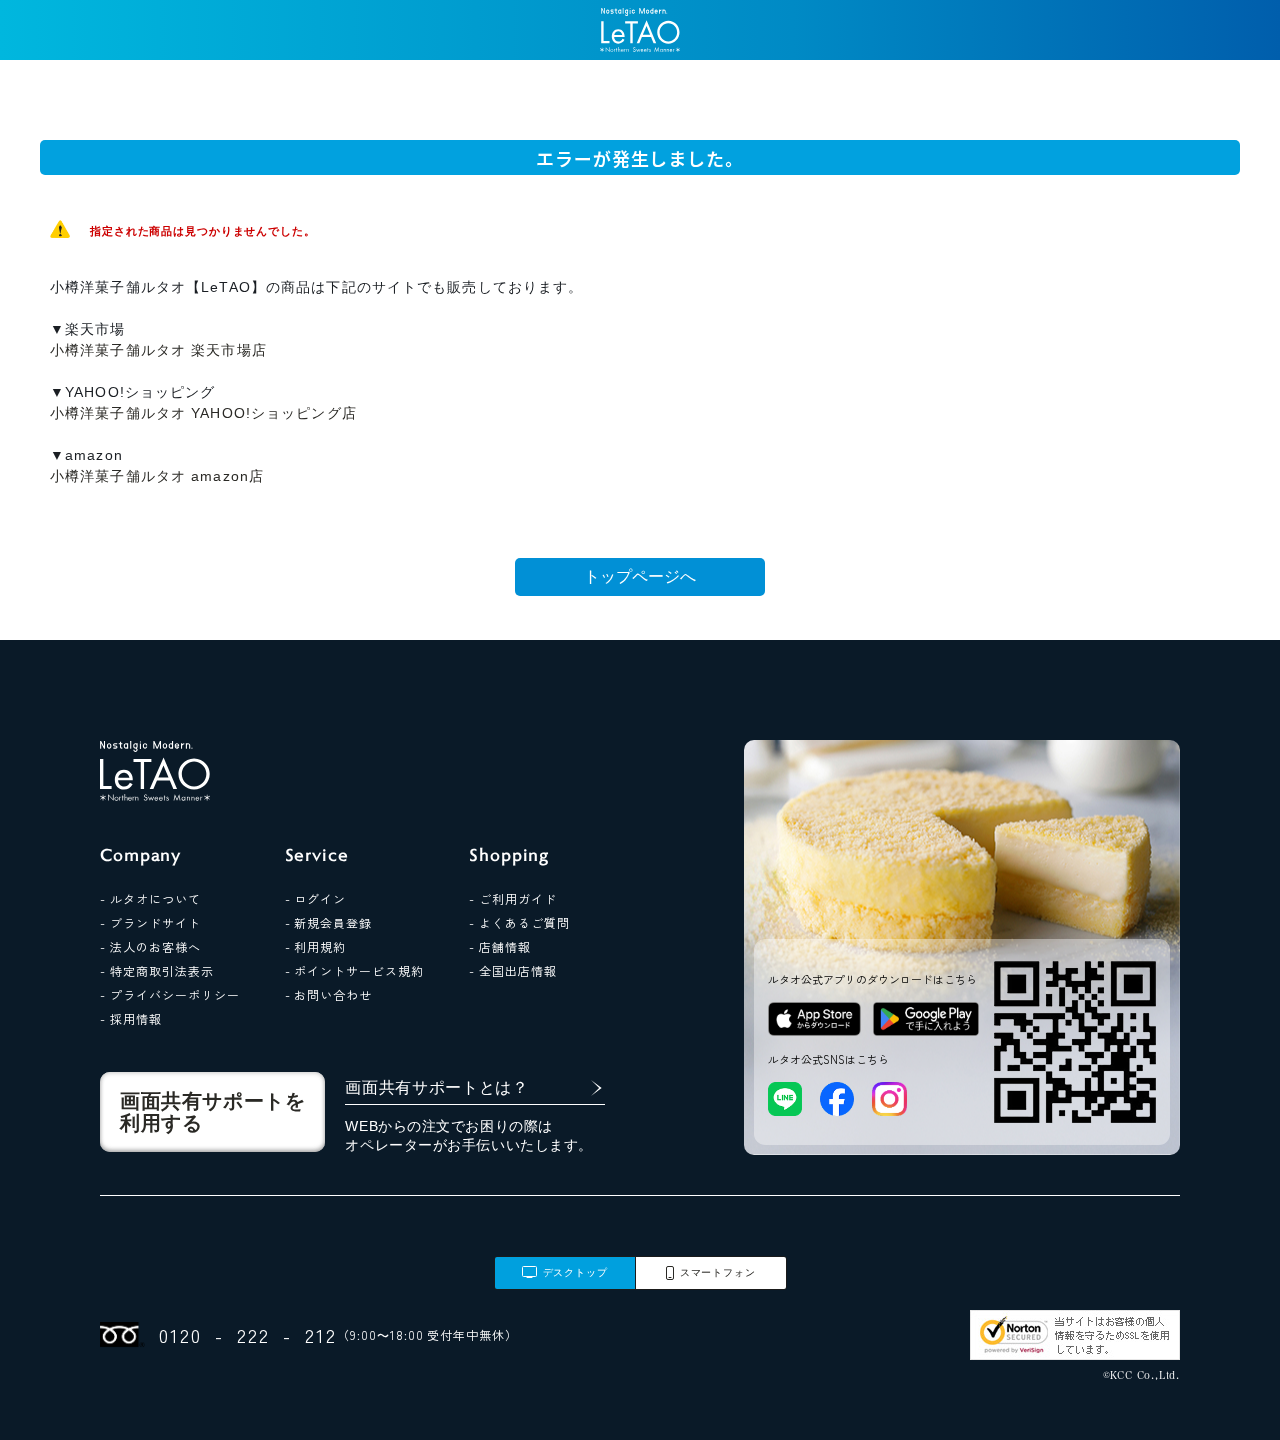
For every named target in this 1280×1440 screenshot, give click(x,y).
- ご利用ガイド (513, 898)
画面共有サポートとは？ (436, 1087)
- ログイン (316, 898)
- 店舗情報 (500, 946)
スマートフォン (718, 1272)
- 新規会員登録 (329, 922)
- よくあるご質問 (519, 922)
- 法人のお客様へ (150, 946)
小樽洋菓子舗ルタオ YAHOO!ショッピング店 (203, 413)
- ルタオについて (150, 898)
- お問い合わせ (329, 994)
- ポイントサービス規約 (355, 970)
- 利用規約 (316, 946)
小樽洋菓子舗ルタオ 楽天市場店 (158, 350)
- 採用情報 (131, 1018)
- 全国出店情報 (513, 970)
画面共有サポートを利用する (212, 1112)
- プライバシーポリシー (170, 994)
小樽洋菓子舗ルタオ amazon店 (157, 476)
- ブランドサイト (150, 922)
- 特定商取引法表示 (157, 970)
